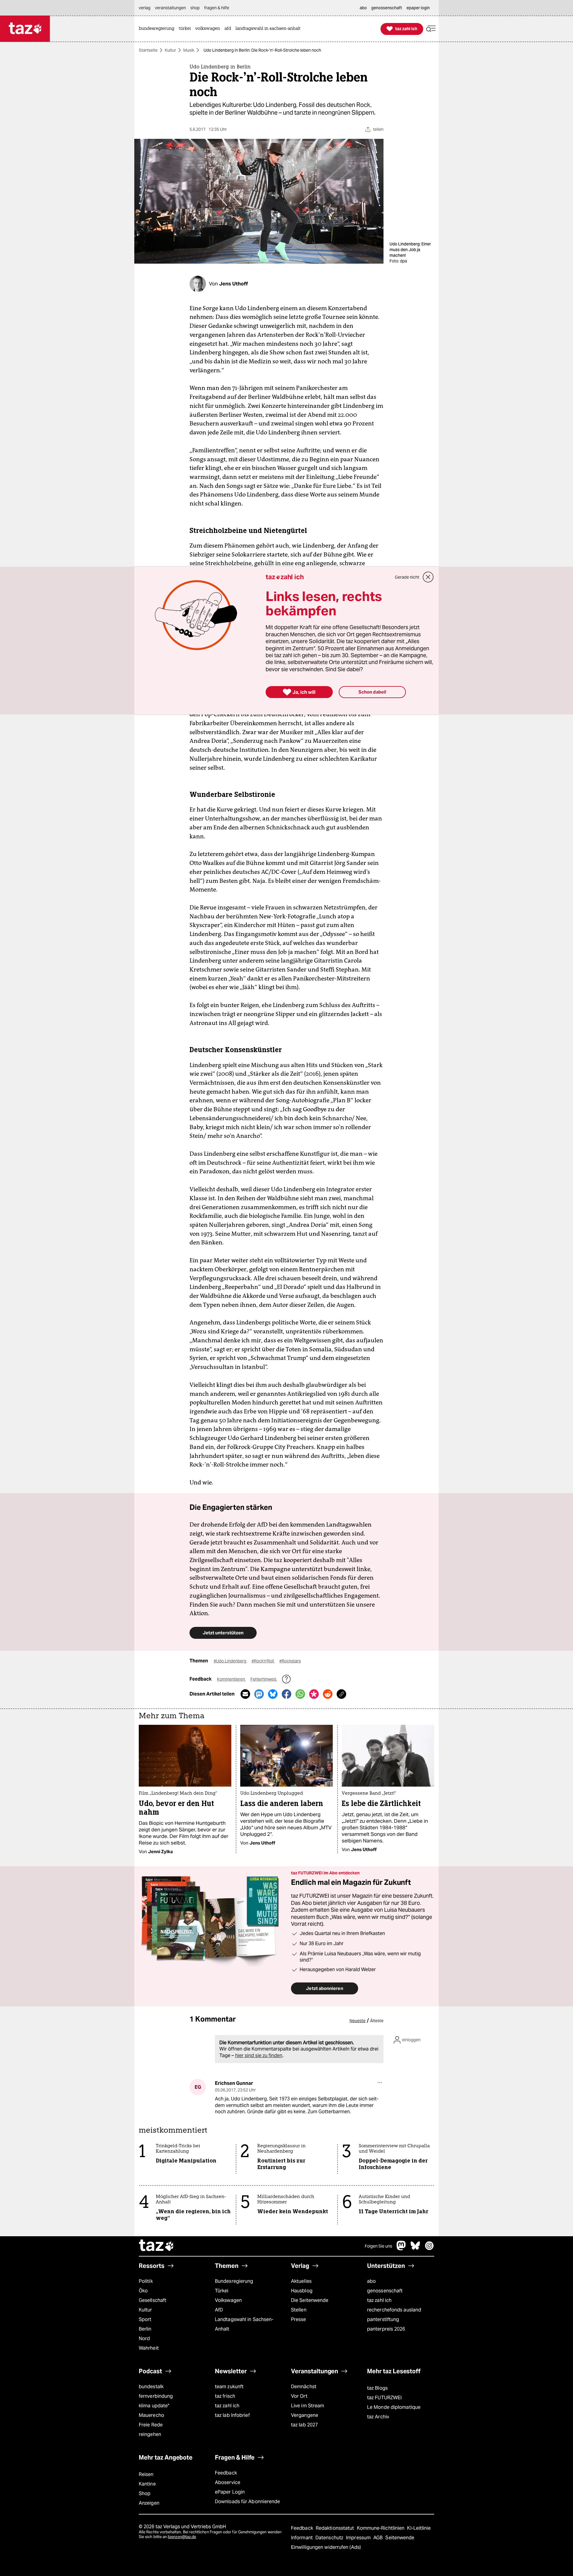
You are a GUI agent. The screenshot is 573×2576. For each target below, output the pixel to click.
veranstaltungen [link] (170, 8)
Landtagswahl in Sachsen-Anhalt (244, 2324)
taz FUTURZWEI (384, 2398)
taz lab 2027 (304, 2425)
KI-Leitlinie (419, 2528)
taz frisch (225, 2396)
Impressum (359, 2538)
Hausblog (302, 2291)
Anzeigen (149, 2503)
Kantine (147, 2484)
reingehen (150, 2434)
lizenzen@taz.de (182, 2537)
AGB (379, 2538)
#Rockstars (290, 1661)
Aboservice (228, 2482)
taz (157, 2246)
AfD (219, 2310)
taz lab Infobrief (232, 2415)
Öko (143, 2291)
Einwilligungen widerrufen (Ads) (326, 2547)
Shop (145, 2493)
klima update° (154, 2406)
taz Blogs (377, 2388)
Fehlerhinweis (264, 1679)
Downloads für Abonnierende (248, 2502)
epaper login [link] (418, 8)
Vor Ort (299, 2396)
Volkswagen (228, 2300)
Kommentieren (231, 1679)
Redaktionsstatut (336, 2528)
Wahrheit (149, 2348)
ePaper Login (230, 2492)
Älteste (377, 2021)
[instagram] (429, 2249)
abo (371, 2281)
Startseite (148, 50)
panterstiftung (383, 2319)
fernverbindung (156, 2396)
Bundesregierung (234, 2281)
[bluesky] (415, 2249)
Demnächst (304, 2387)
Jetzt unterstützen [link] (223, 1633)
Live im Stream (308, 2406)
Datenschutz (330, 2538)
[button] (431, 29)
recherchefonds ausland (394, 2310)
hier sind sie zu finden (259, 2055)
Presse (299, 2319)
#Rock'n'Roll (263, 1661)
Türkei (222, 2291)
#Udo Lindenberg (230, 1661)
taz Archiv (378, 2417)
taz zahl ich (379, 2300)
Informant (302, 2538)
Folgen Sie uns (378, 2246)
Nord (144, 2338)
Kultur (170, 50)
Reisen (146, 2474)
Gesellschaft (153, 2300)
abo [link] (363, 8)
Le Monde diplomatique (394, 2407)
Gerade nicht (407, 577)
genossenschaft (385, 2291)
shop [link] (195, 8)
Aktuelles (301, 2281)
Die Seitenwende (310, 2300)
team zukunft (229, 2387)
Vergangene (305, 2415)
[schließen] (428, 577)
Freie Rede (151, 2425)
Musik (189, 50)
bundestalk (151, 2387)
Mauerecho (151, 2415)
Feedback (226, 2473)
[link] (158, 29)
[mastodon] (401, 2249)
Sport (145, 2319)
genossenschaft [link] (387, 8)
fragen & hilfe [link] (217, 8)
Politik (146, 2281)
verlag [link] (145, 8)
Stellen (299, 2310)
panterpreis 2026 (386, 2329)
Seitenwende (400, 2538)
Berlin (145, 2329)
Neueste (358, 2021)
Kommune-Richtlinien (381, 2528)
